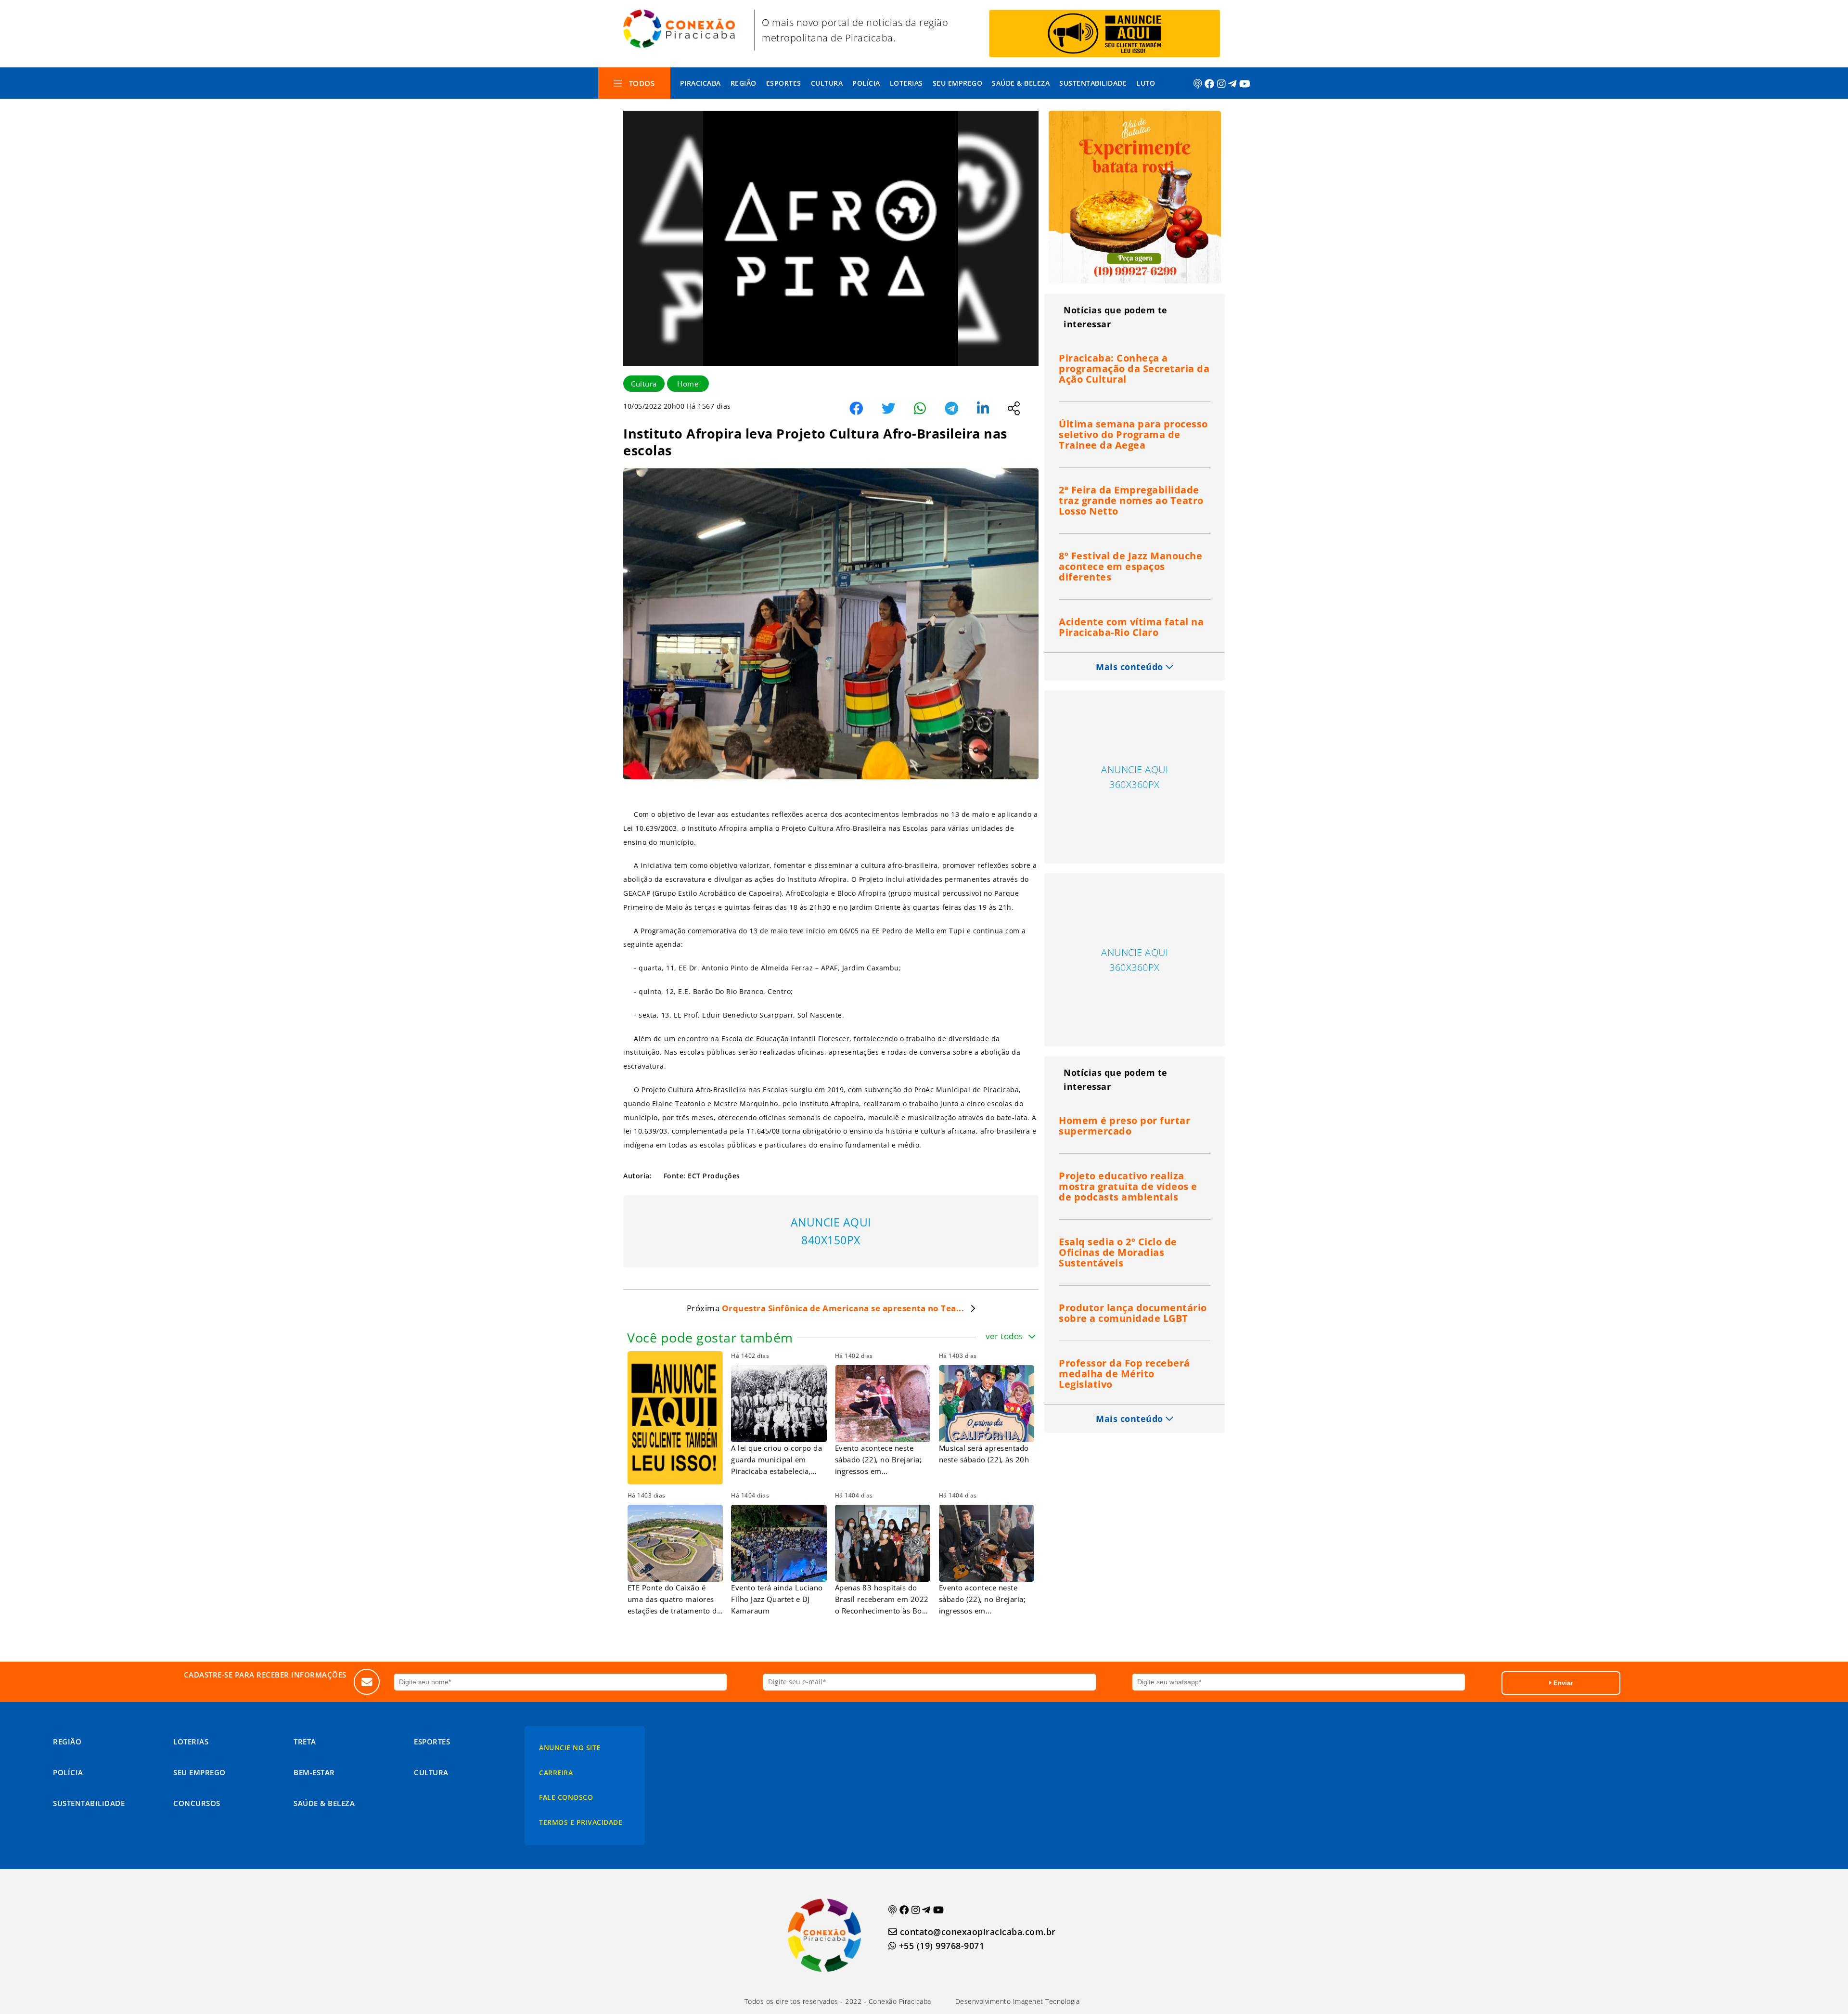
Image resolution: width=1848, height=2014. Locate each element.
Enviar (1562, 1683)
